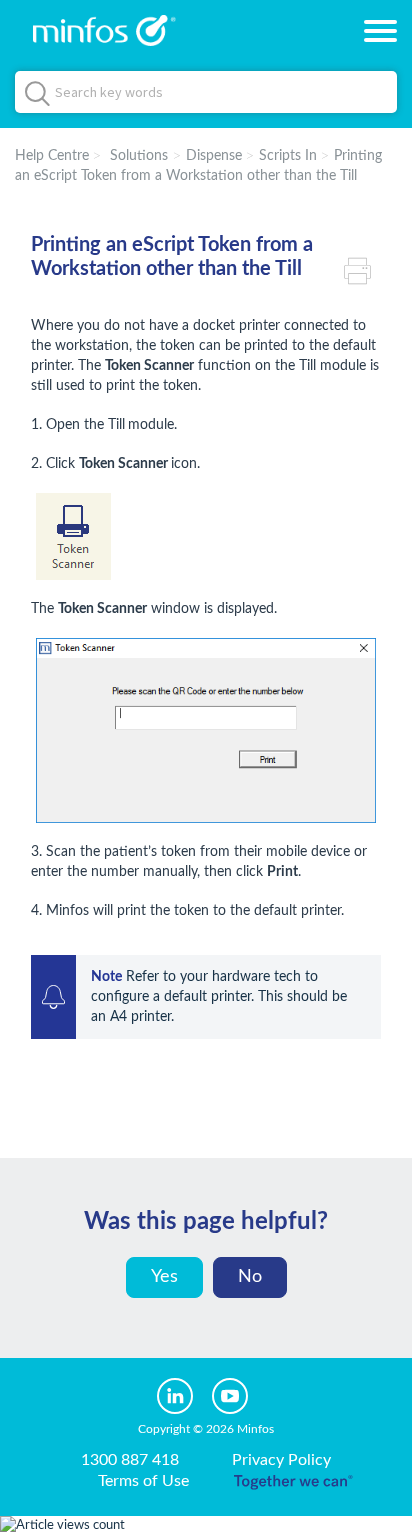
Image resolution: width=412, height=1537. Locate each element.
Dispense (214, 156)
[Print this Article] (362, 269)
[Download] (169, 764)
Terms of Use (143, 1481)
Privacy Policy (281, 1460)
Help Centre (52, 156)
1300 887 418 (130, 1460)
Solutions (139, 156)
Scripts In (288, 156)
